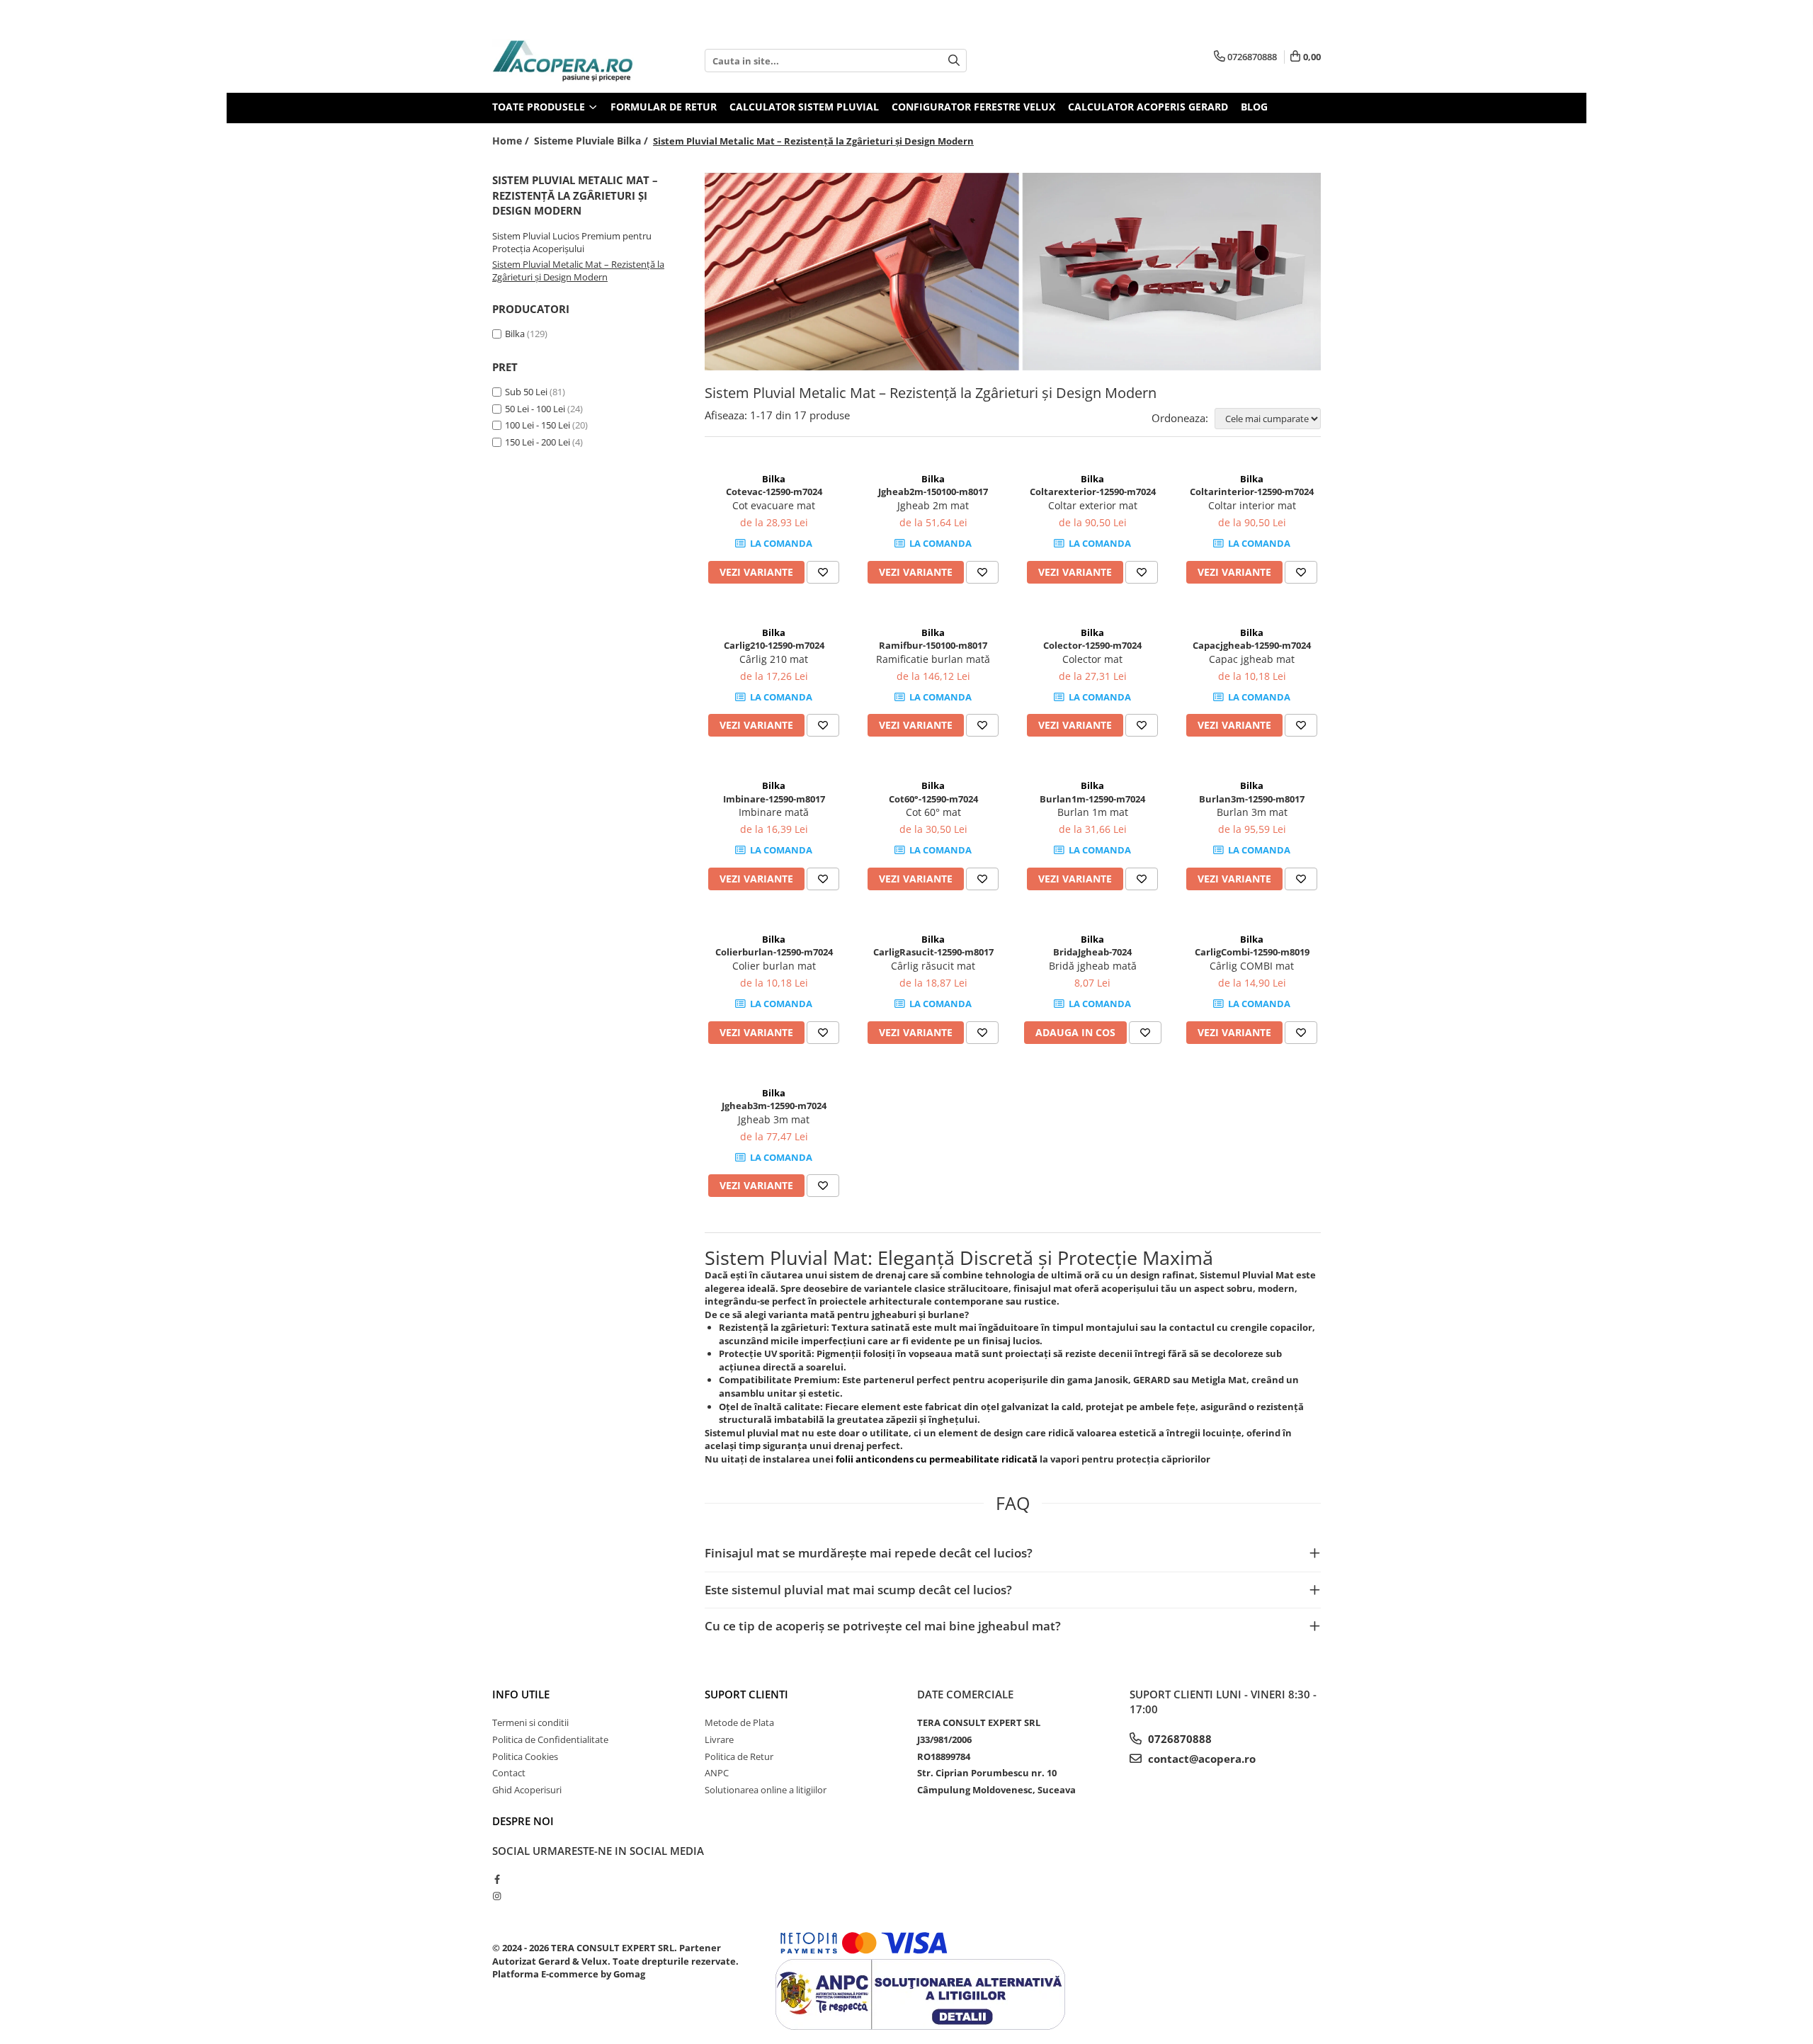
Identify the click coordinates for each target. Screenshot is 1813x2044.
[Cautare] (954, 61)
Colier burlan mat (774, 966)
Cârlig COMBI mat (1252, 966)
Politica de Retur (739, 1756)
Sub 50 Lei (526, 392)
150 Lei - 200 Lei (538, 442)
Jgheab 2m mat (933, 505)
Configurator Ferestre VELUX (973, 107)
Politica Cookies (525, 1756)
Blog (1254, 107)
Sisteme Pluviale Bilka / (592, 141)
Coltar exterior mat (1093, 505)
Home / (512, 141)
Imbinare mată (774, 812)
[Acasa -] (563, 61)
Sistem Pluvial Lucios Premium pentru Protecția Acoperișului (572, 243)
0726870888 (1178, 1739)
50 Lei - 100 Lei (535, 409)
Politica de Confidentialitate (550, 1739)
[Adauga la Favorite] (823, 572)
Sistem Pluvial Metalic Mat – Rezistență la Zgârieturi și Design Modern (578, 271)
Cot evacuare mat (774, 505)
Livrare (719, 1739)
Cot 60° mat (933, 812)
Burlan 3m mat (1252, 812)
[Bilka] (1013, 272)
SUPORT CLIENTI (746, 1694)
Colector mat (1092, 659)
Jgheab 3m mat (774, 1119)
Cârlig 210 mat (774, 659)
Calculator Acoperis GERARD (1148, 107)
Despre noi (523, 1821)
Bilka (515, 334)
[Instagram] (497, 1896)
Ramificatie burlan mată (933, 659)
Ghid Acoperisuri (527, 1790)
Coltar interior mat (1252, 505)
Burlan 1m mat (1093, 812)
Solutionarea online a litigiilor (766, 1790)
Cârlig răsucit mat (933, 966)
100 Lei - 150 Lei (538, 425)
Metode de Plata (739, 1722)
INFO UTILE (521, 1694)
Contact (509, 1773)
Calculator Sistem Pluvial (804, 107)
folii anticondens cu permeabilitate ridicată (938, 1459)
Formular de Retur (664, 107)
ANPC (717, 1773)
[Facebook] (497, 1879)
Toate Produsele (540, 107)
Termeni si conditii (530, 1722)
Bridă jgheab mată (1093, 966)
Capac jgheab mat (1252, 659)
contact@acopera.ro (1200, 1759)
